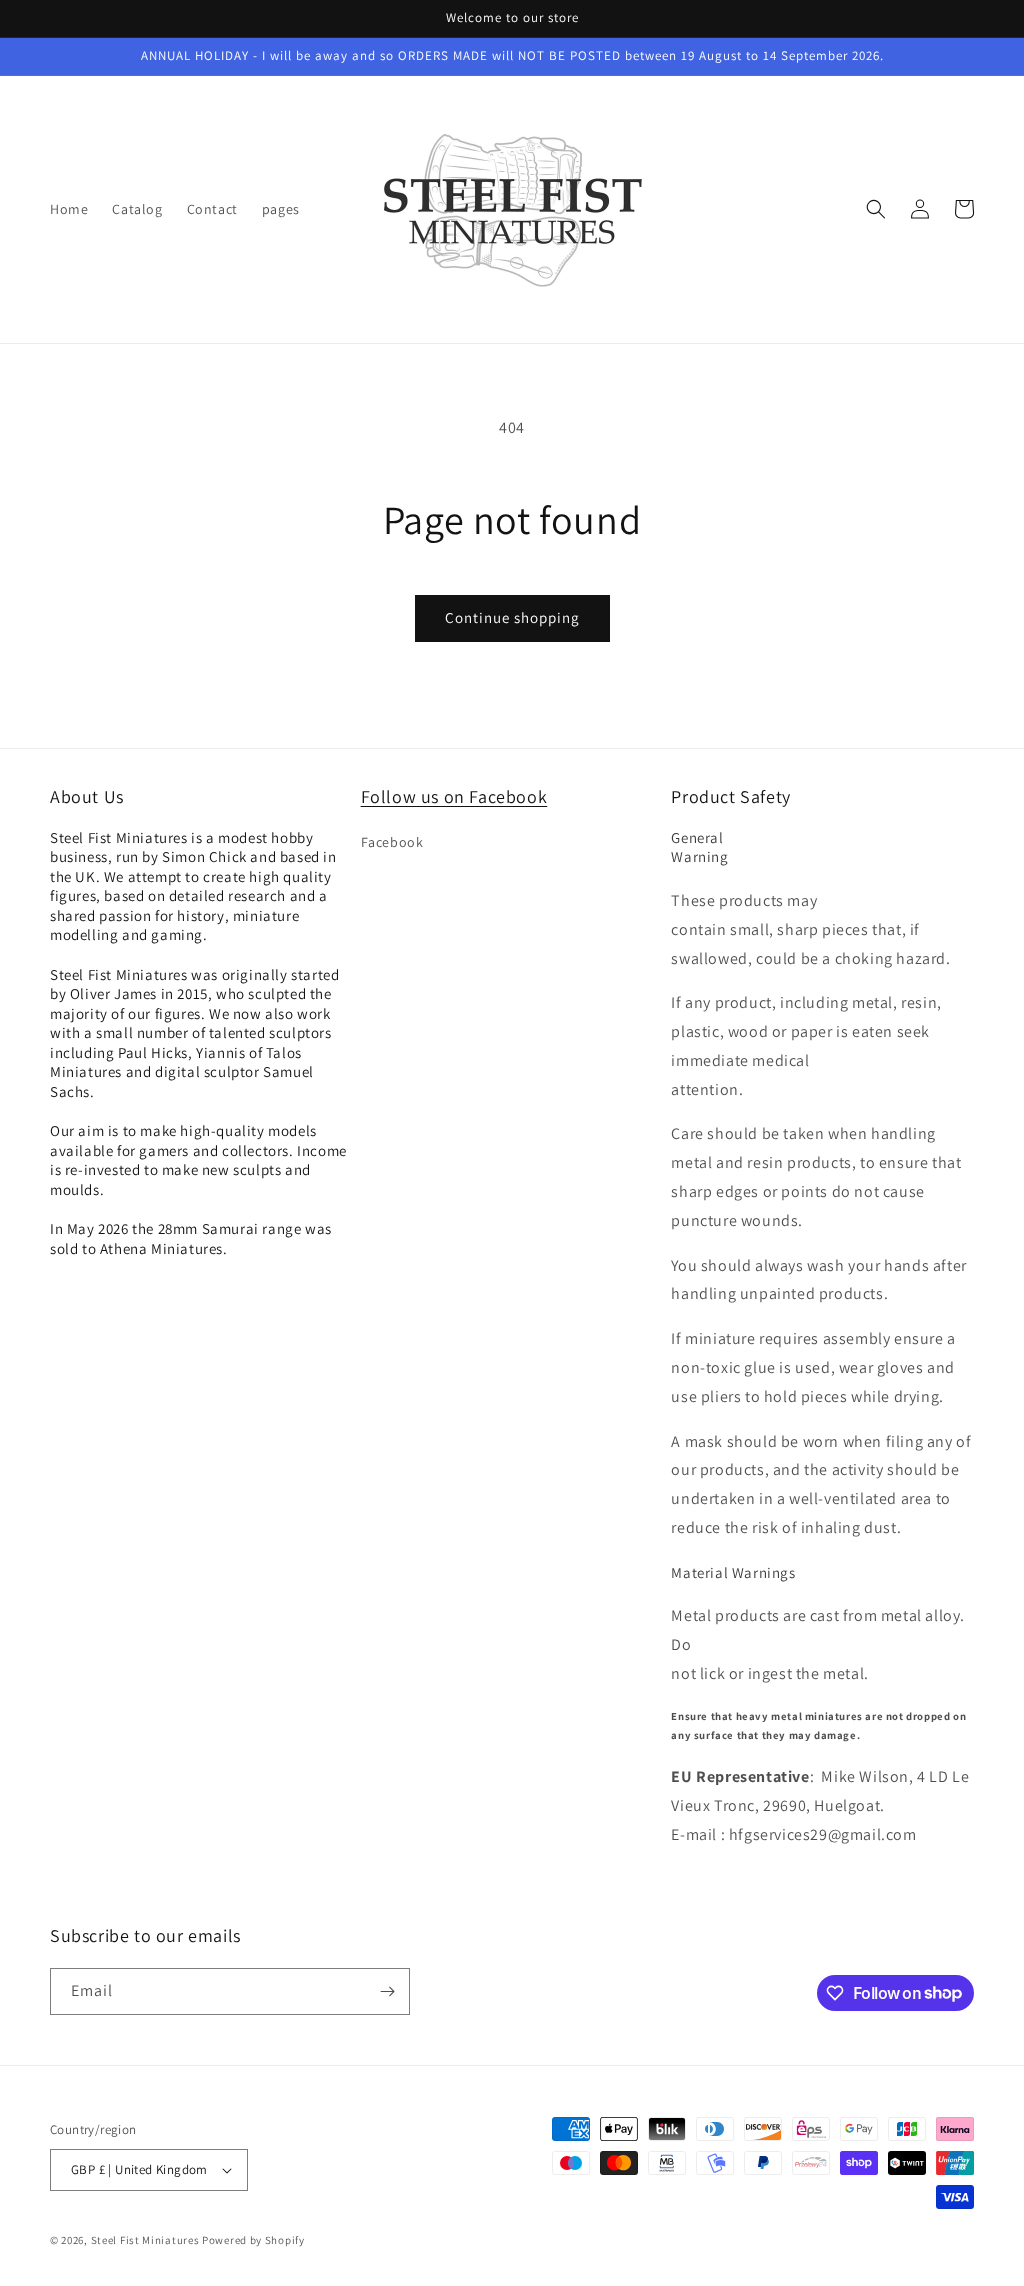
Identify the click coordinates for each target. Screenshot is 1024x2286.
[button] (876, 209)
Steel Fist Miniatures (145, 2240)
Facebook (392, 842)
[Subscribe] (387, 1991)
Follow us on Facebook (454, 796)
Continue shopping (512, 617)
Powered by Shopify (253, 2240)
